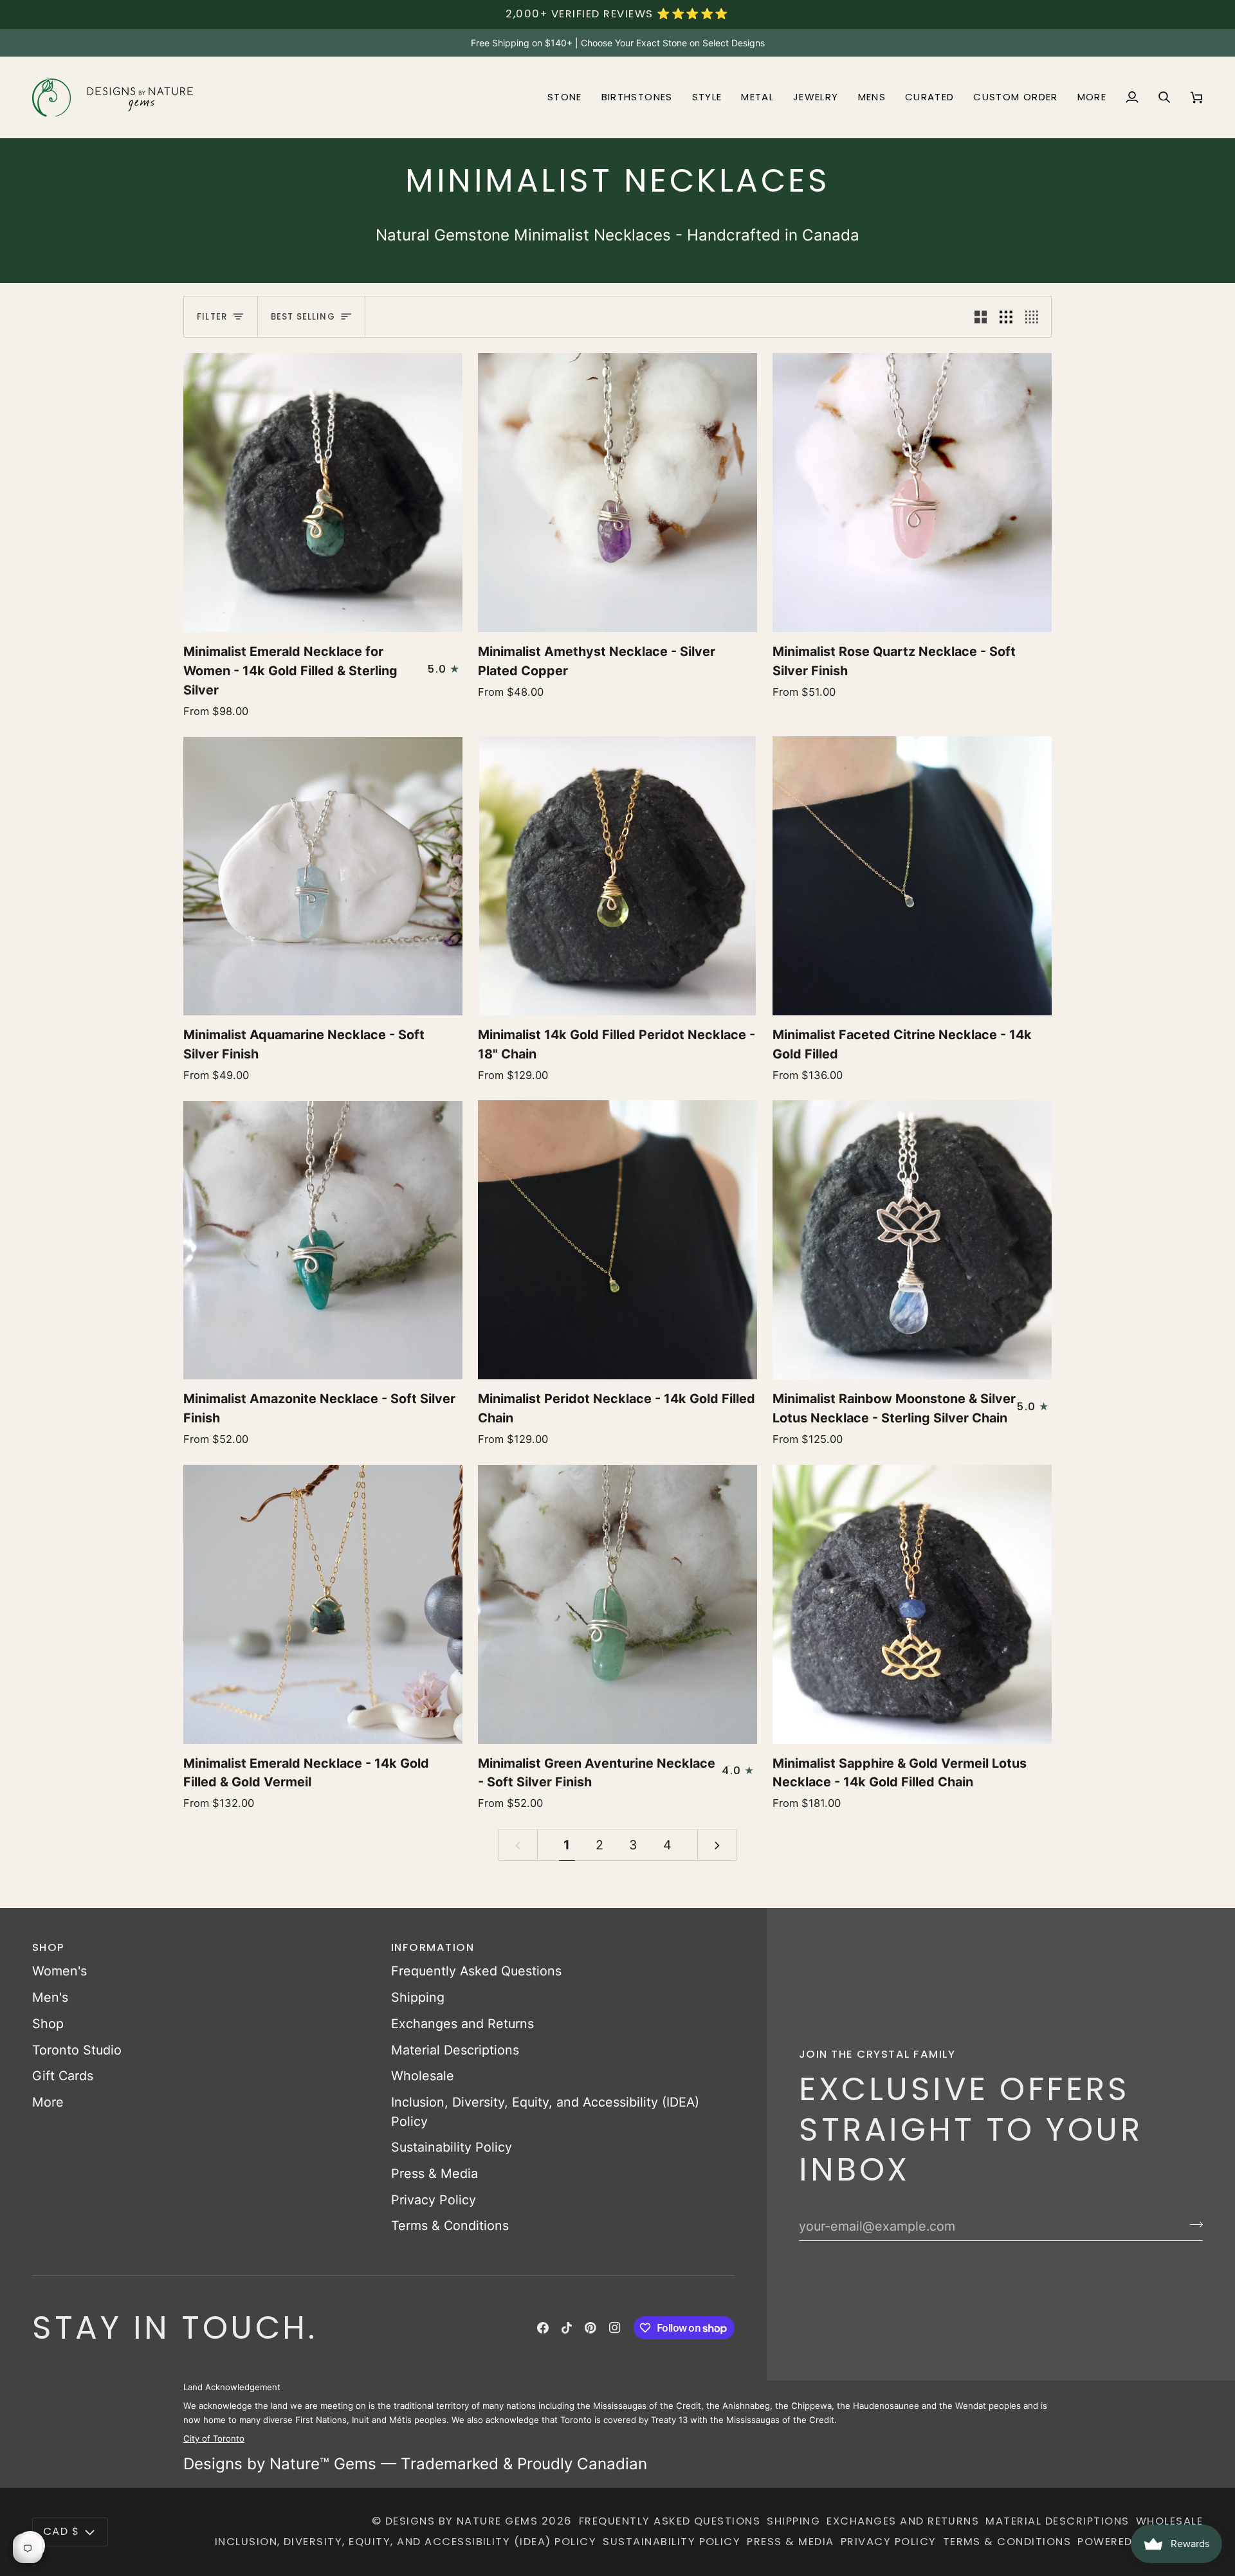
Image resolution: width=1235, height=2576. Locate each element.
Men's (50, 1997)
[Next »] (717, 1845)
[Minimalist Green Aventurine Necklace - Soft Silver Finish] (617, 1604)
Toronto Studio (77, 2050)
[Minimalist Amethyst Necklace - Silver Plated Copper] (617, 493)
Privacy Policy (434, 2200)
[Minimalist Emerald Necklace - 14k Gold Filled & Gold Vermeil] (323, 1604)
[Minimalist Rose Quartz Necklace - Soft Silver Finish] (912, 493)
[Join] (1192, 2224)
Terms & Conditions (450, 2226)
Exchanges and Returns (462, 2024)
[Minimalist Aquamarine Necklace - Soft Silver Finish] (323, 876)
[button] (565, 97)
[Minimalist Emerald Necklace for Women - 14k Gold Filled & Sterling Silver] (323, 493)
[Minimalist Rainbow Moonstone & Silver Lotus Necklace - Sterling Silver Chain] (912, 1240)
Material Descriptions (455, 2050)
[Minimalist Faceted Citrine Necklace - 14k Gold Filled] (912, 876)
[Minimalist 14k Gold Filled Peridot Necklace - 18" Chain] (617, 876)
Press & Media (435, 2173)
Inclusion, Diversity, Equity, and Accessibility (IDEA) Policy (406, 2542)
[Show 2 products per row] (981, 317)
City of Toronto (214, 2438)
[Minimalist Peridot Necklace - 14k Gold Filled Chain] (617, 1240)
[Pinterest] (590, 2328)
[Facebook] (543, 2328)
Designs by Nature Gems (462, 2521)
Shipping (418, 1997)
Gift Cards (63, 2076)
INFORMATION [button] (433, 1947)
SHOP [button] (49, 1947)
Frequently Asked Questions (476, 1971)
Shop (48, 2024)
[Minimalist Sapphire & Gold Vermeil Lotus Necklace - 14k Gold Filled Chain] (912, 1604)
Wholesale (423, 2076)
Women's (59, 1971)
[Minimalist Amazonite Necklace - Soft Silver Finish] (323, 1240)
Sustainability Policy (452, 2147)
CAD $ (61, 2531)
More (48, 2102)
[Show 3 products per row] (1006, 317)
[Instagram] (615, 2328)
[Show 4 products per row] (1035, 317)
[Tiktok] (567, 2328)
